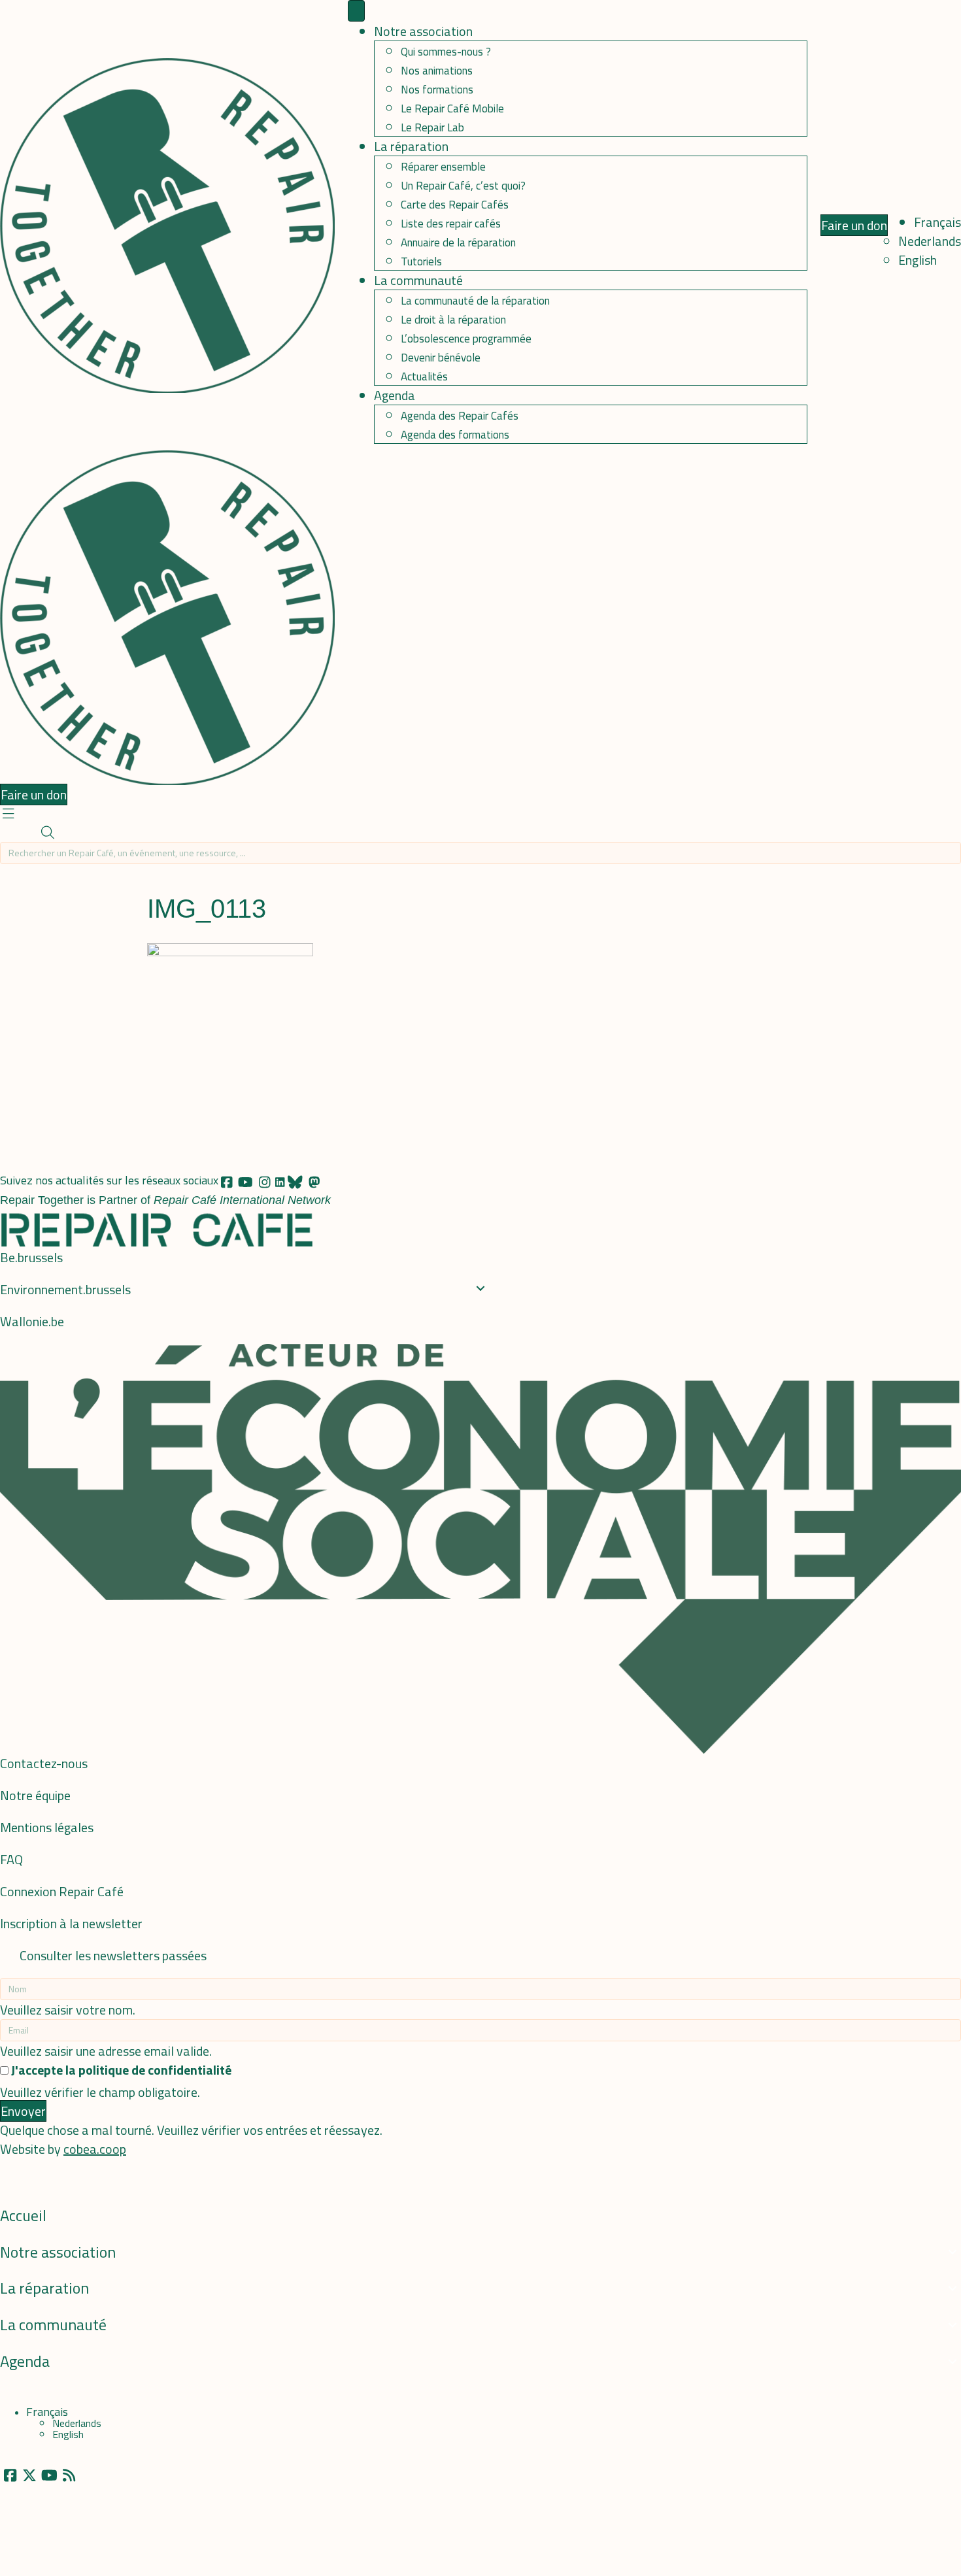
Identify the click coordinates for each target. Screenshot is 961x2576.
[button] (8, 813)
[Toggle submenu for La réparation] (953, 2288)
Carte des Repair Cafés (455, 205)
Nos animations (437, 71)
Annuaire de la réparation (458, 243)
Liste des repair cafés (451, 224)
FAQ (11, 1859)
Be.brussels (31, 1257)
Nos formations (437, 90)
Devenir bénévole (441, 358)
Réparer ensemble (443, 167)
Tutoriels (421, 261)
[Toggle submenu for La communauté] (953, 2325)
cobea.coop (95, 2149)
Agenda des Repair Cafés (460, 416)
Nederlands (930, 241)
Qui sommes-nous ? (446, 52)
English (918, 260)
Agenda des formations (455, 435)
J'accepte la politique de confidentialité (121, 2070)
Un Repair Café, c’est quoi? (463, 186)
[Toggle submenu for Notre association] (953, 2252)
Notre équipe (35, 1795)
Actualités (424, 376)
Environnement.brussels (65, 1289)
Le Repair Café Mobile (452, 109)
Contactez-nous (44, 1763)
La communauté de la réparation (475, 301)
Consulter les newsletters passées (113, 1955)
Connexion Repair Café (62, 1891)
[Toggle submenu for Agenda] (953, 2362)
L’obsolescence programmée (466, 339)
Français (937, 222)
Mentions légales (47, 1827)
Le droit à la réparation (453, 320)
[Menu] (356, 11)
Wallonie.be (32, 1321)
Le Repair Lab (432, 127)
